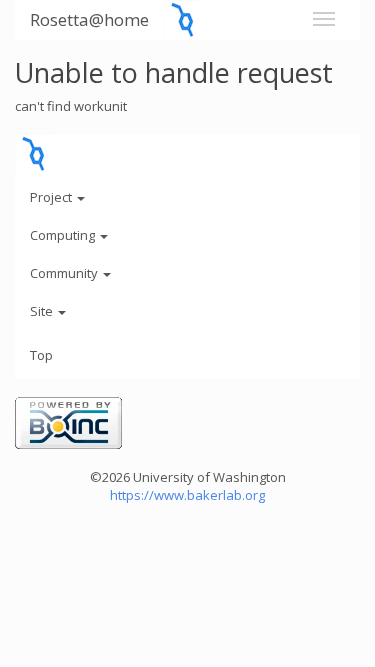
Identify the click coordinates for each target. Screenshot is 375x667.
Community (65, 273)
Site (43, 311)
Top (41, 355)
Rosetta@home (89, 19)
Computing (64, 235)
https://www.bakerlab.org (187, 495)
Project (52, 197)
